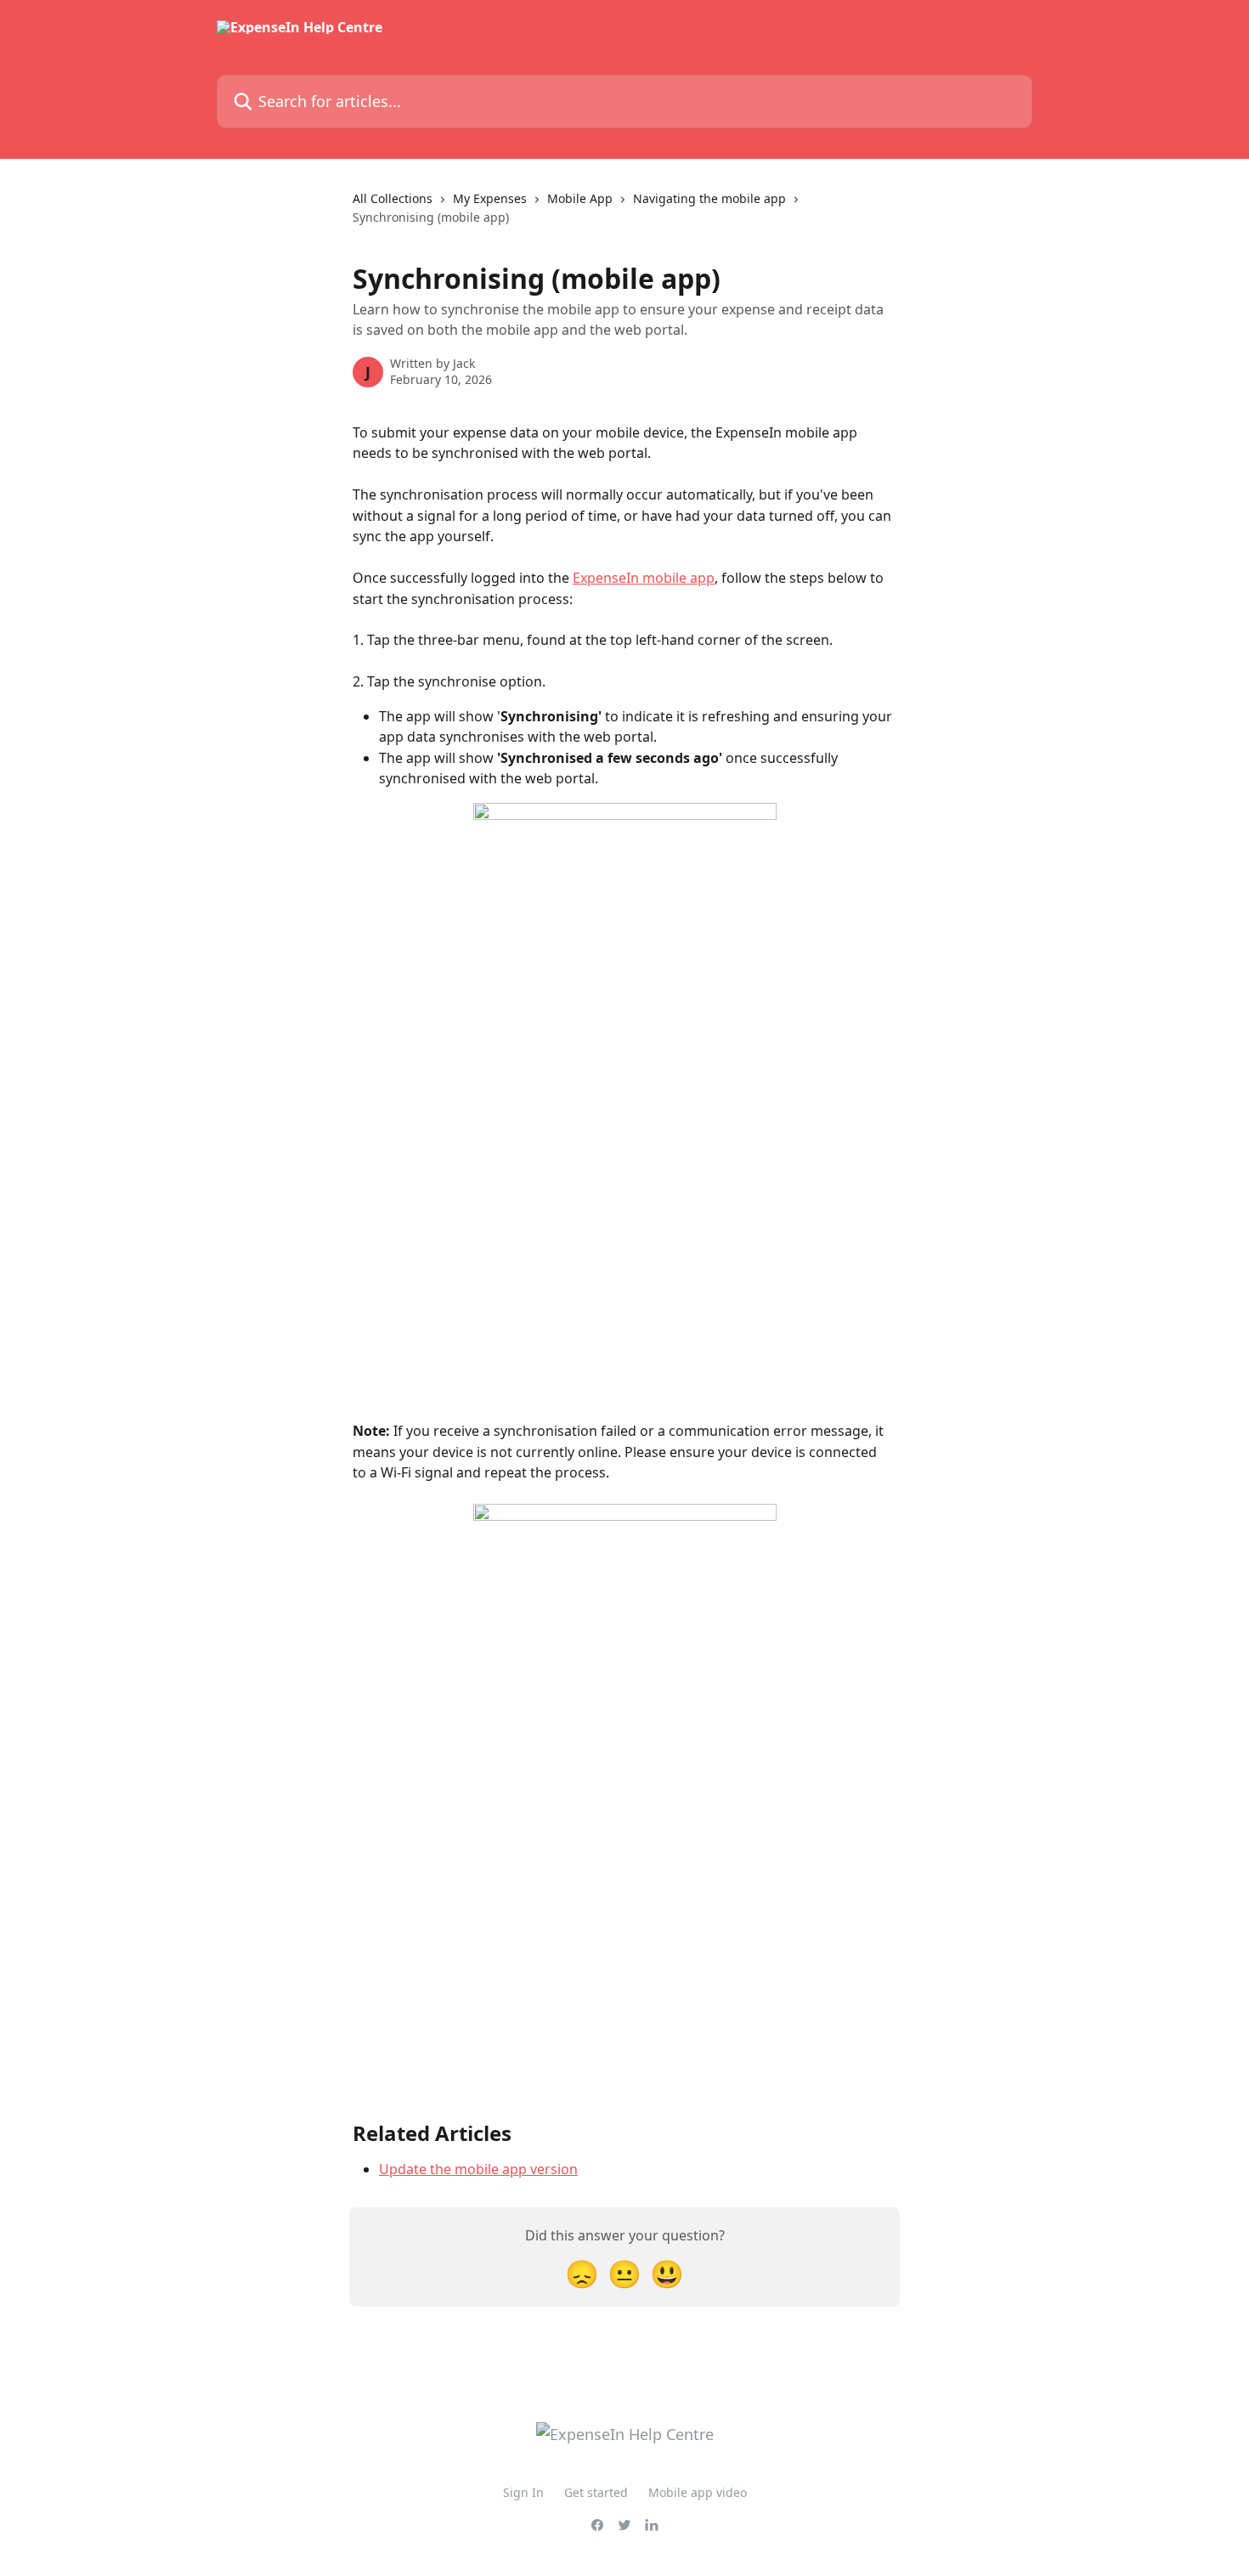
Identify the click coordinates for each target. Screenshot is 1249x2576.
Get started (596, 2492)
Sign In (523, 2492)
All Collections (393, 198)
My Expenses (490, 198)
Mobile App (580, 198)
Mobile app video (698, 2492)
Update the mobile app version (478, 2169)
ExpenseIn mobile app (644, 578)
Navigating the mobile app (709, 198)
